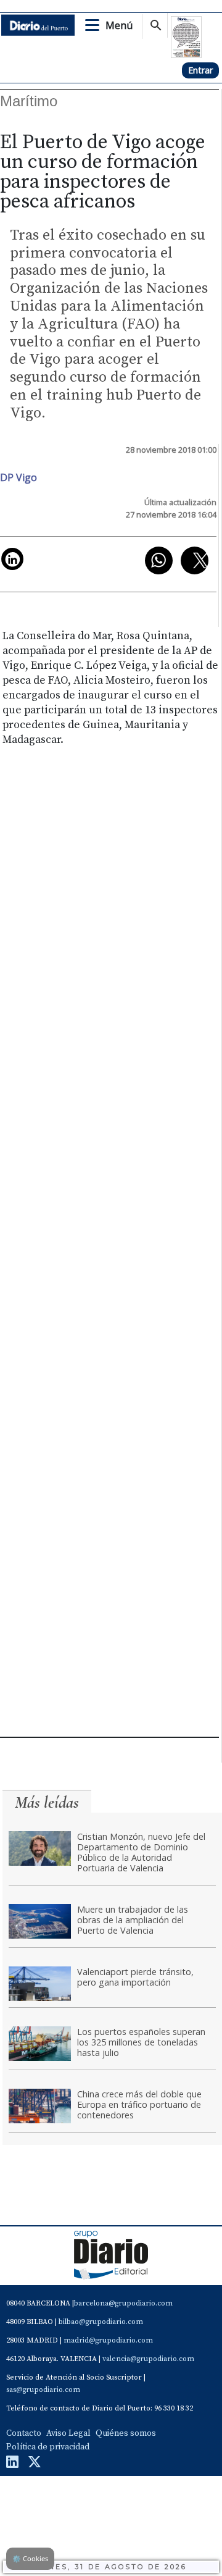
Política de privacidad (48, 2447)
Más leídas (47, 1802)
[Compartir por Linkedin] (12, 559)
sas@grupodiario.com (43, 2390)
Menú (119, 25)
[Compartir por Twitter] (195, 560)
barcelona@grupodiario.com (123, 2303)
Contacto (24, 2433)
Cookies (30, 2558)
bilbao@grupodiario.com (101, 2322)
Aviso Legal (68, 2433)
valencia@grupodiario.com (148, 2359)
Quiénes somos (126, 2433)
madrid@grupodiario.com (108, 2340)
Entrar (200, 70)
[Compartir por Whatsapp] (159, 560)
